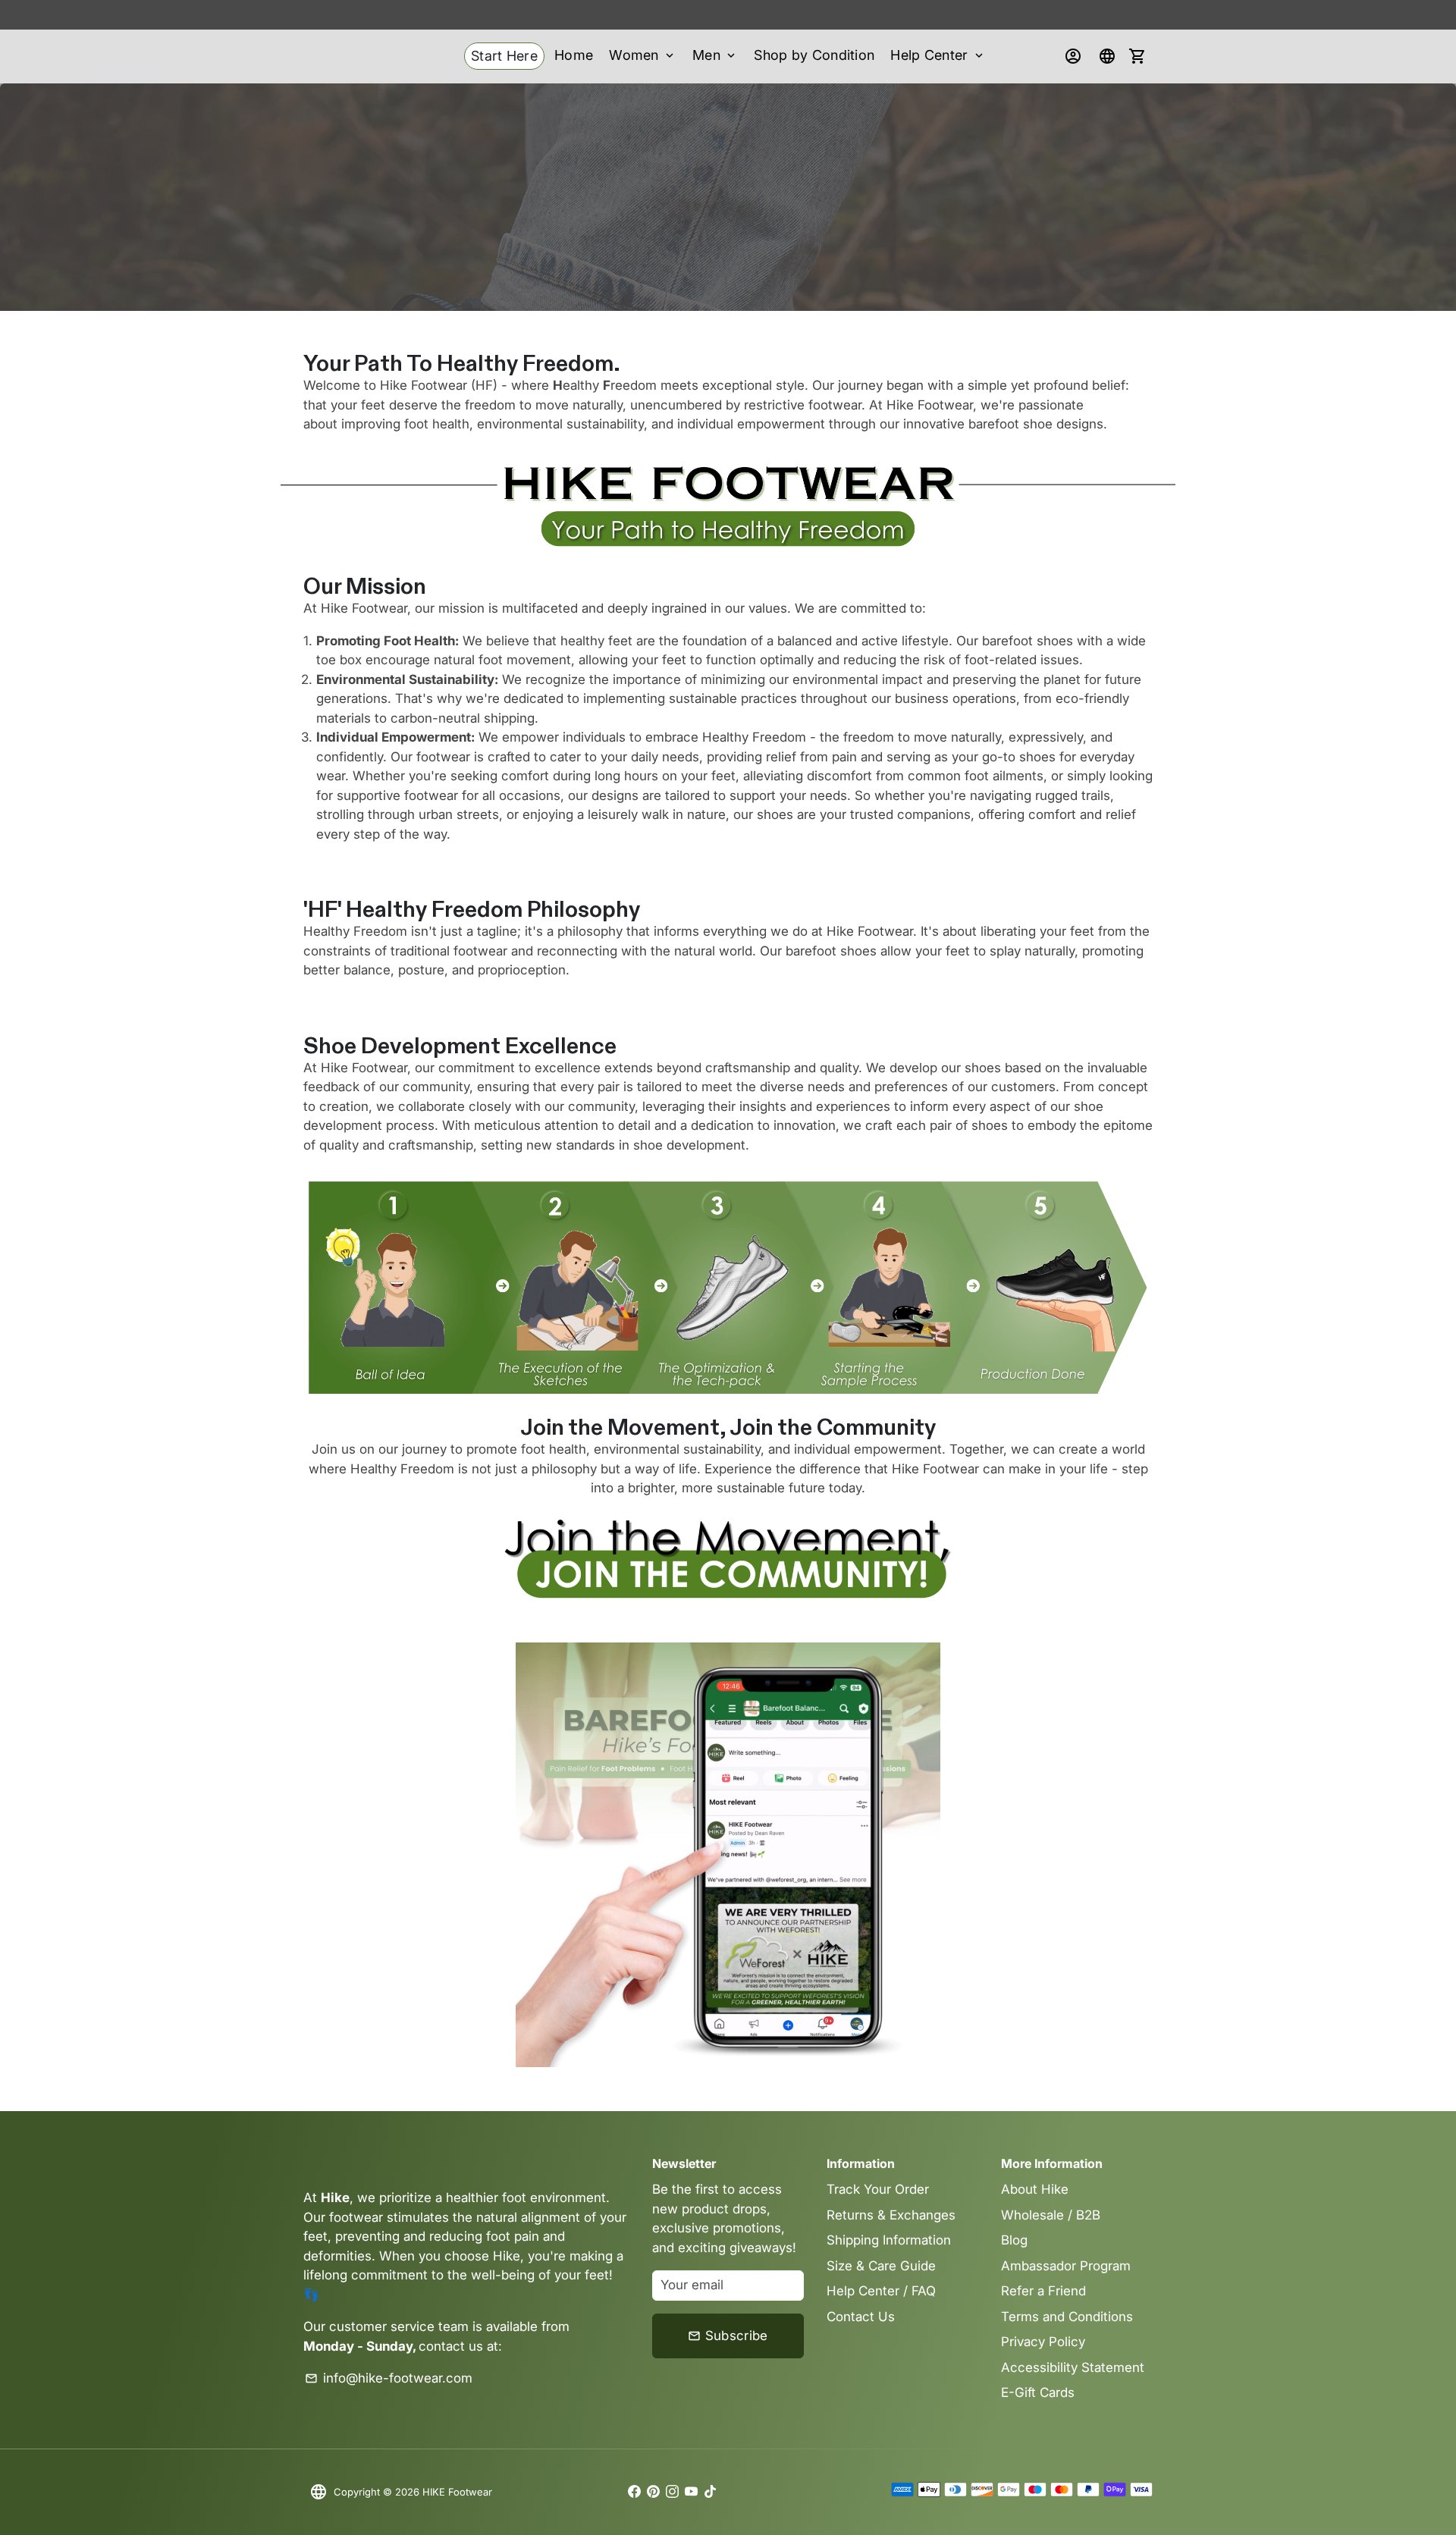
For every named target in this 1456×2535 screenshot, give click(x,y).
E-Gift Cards (1038, 2392)
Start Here (504, 56)
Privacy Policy (1043, 2342)
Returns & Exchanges (891, 2215)
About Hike (1035, 2189)
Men (715, 55)
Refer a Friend (1043, 2291)
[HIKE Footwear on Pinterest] (653, 2492)
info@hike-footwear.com (389, 2378)
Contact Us (861, 2317)
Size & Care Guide (881, 2266)
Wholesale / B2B (1051, 2215)
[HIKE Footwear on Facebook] (634, 2492)
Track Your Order (878, 2189)
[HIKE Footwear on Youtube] (691, 2492)
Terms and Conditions (1067, 2317)
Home (574, 55)
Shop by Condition (814, 55)
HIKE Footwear (457, 2492)
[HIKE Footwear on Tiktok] (710, 2492)
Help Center (938, 55)
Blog (1014, 2240)
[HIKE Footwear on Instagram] (672, 2492)
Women (643, 55)
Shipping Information (889, 2240)
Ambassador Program (1066, 2266)
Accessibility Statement (1073, 2367)
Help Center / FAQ (881, 2291)
